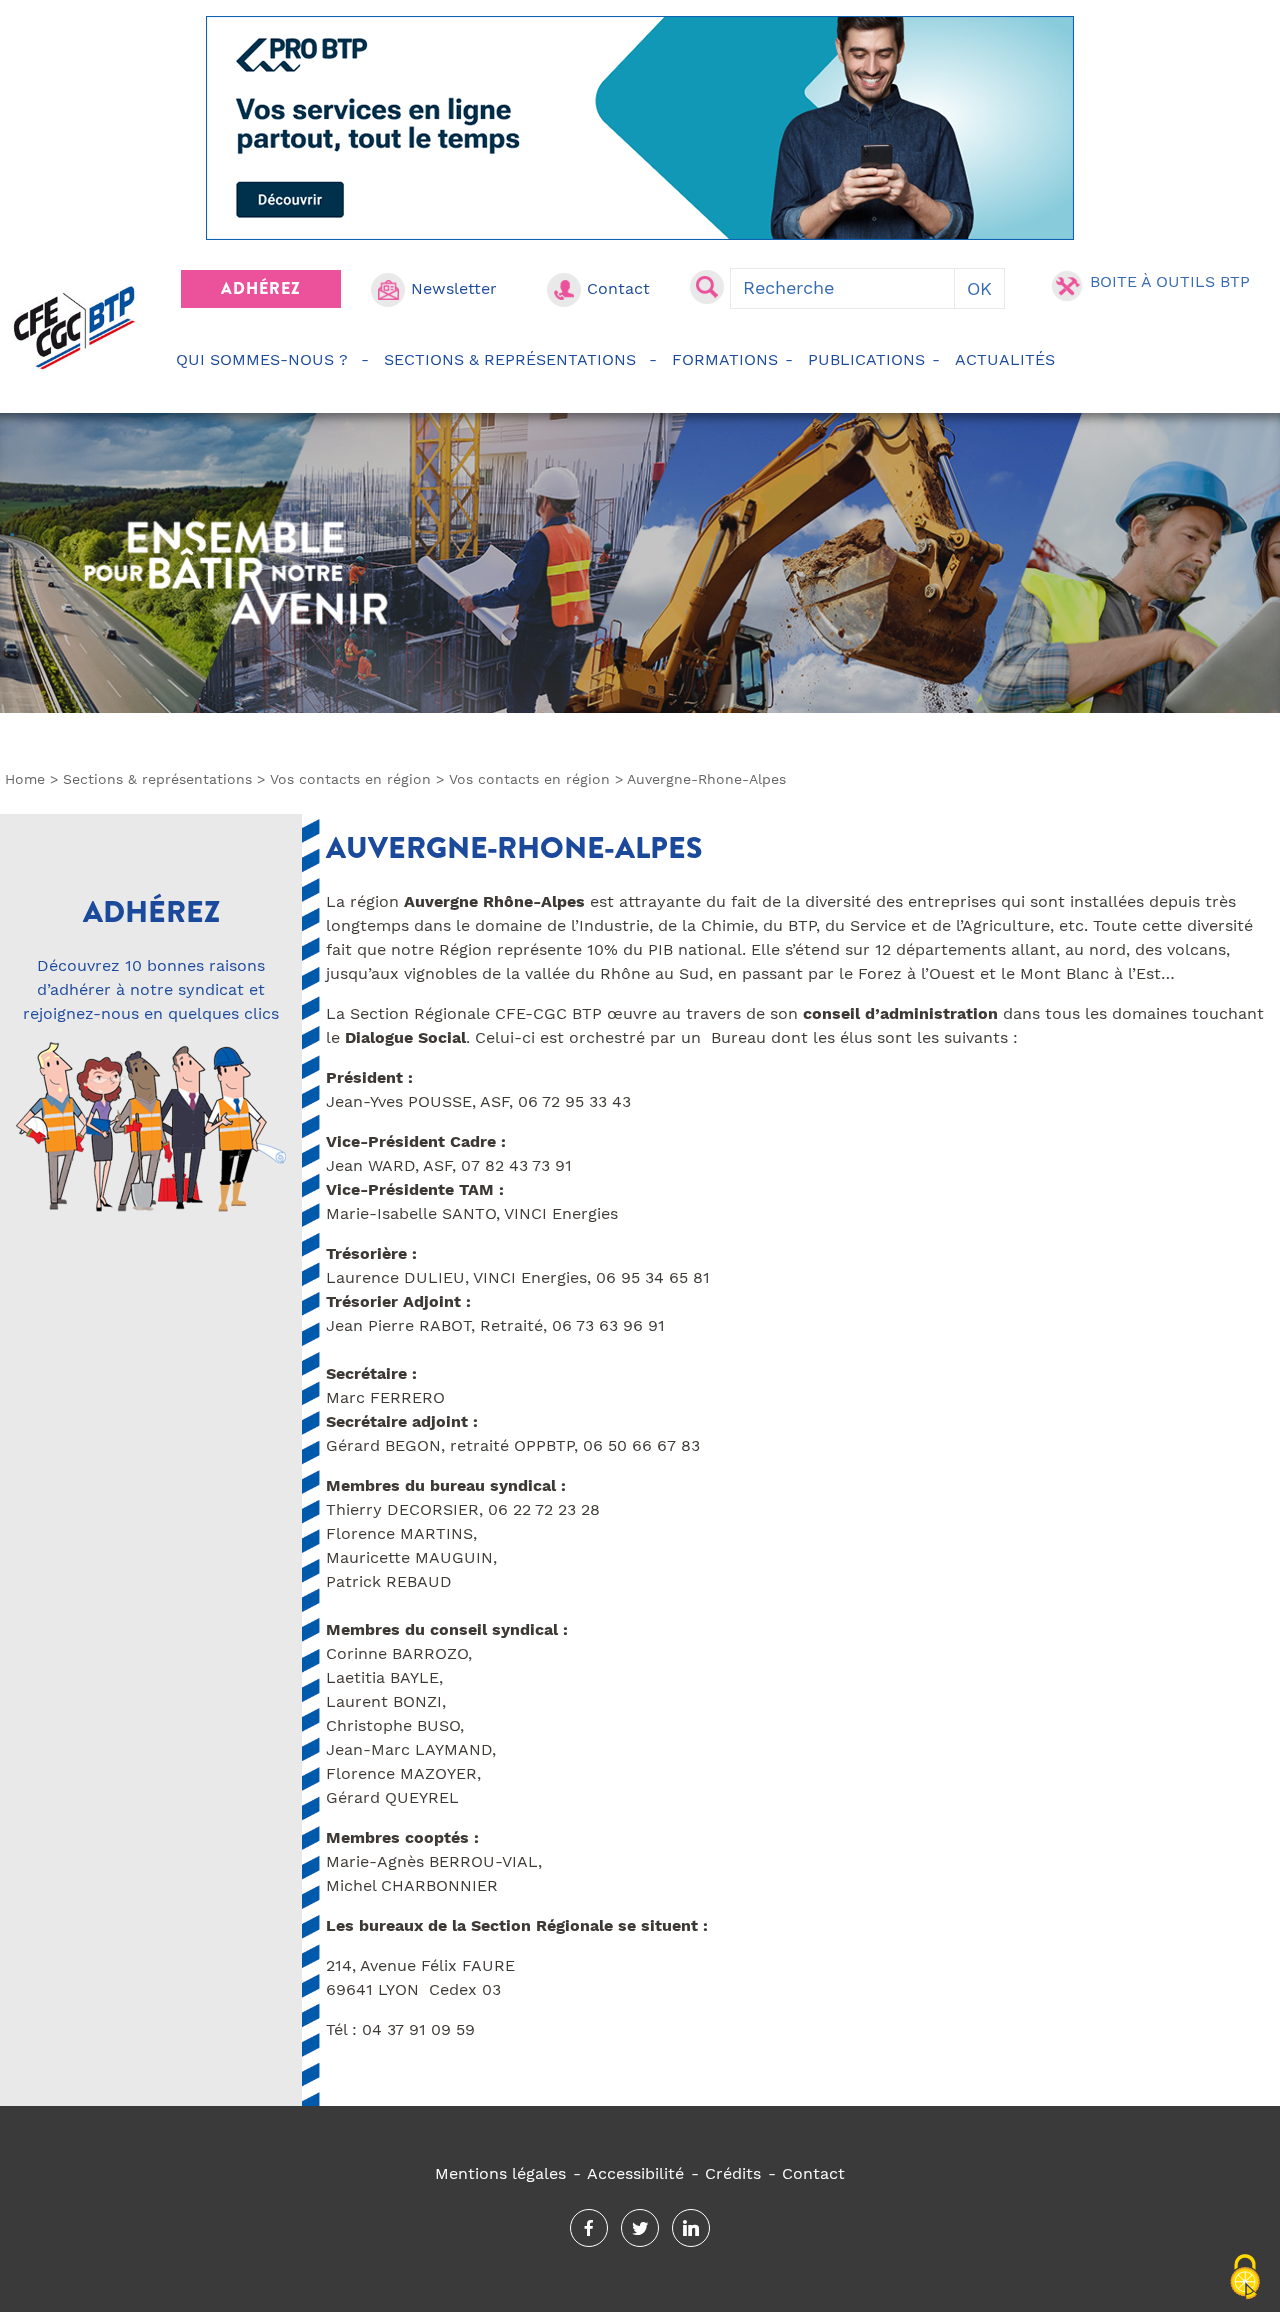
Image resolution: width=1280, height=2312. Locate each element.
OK (979, 288)
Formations (725, 359)
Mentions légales (500, 2173)
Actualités (1005, 359)
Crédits (733, 2173)
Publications (866, 359)
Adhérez (261, 288)
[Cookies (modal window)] (1245, 2278)
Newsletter (454, 288)
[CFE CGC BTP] (74, 327)
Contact (618, 288)
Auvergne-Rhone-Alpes (514, 848)
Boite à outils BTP (1170, 281)
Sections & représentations (510, 359)
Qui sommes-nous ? (262, 359)
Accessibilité (635, 2173)
